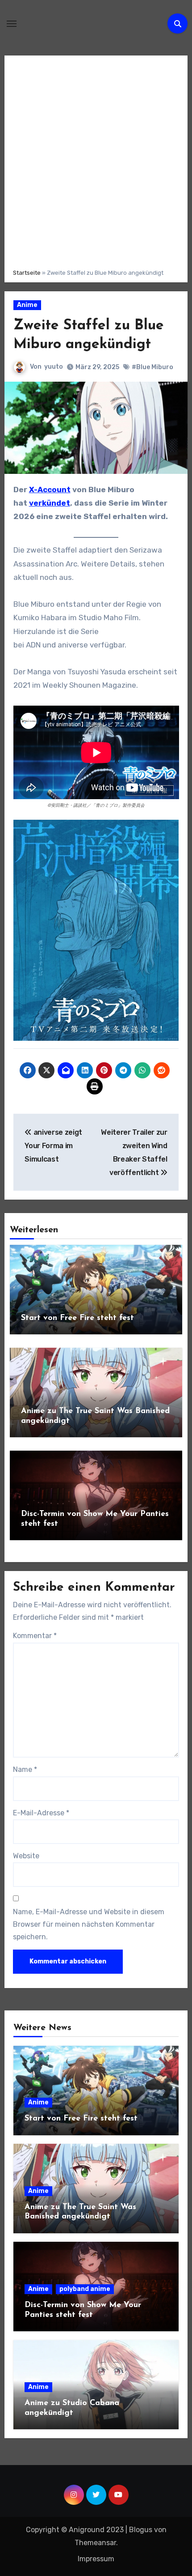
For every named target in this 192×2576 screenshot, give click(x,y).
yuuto (54, 367)
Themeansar (95, 2543)
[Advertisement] (96, 161)
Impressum (96, 2559)
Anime (27, 305)
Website (26, 1856)
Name (25, 1769)
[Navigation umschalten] (12, 24)
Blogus (141, 2530)
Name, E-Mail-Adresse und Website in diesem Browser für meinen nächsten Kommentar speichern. (89, 1925)
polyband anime (85, 2289)
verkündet (50, 503)
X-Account (50, 490)
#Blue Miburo (152, 367)
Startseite (27, 273)
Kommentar (35, 1636)
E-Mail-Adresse (41, 1813)
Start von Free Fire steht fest (77, 1318)
